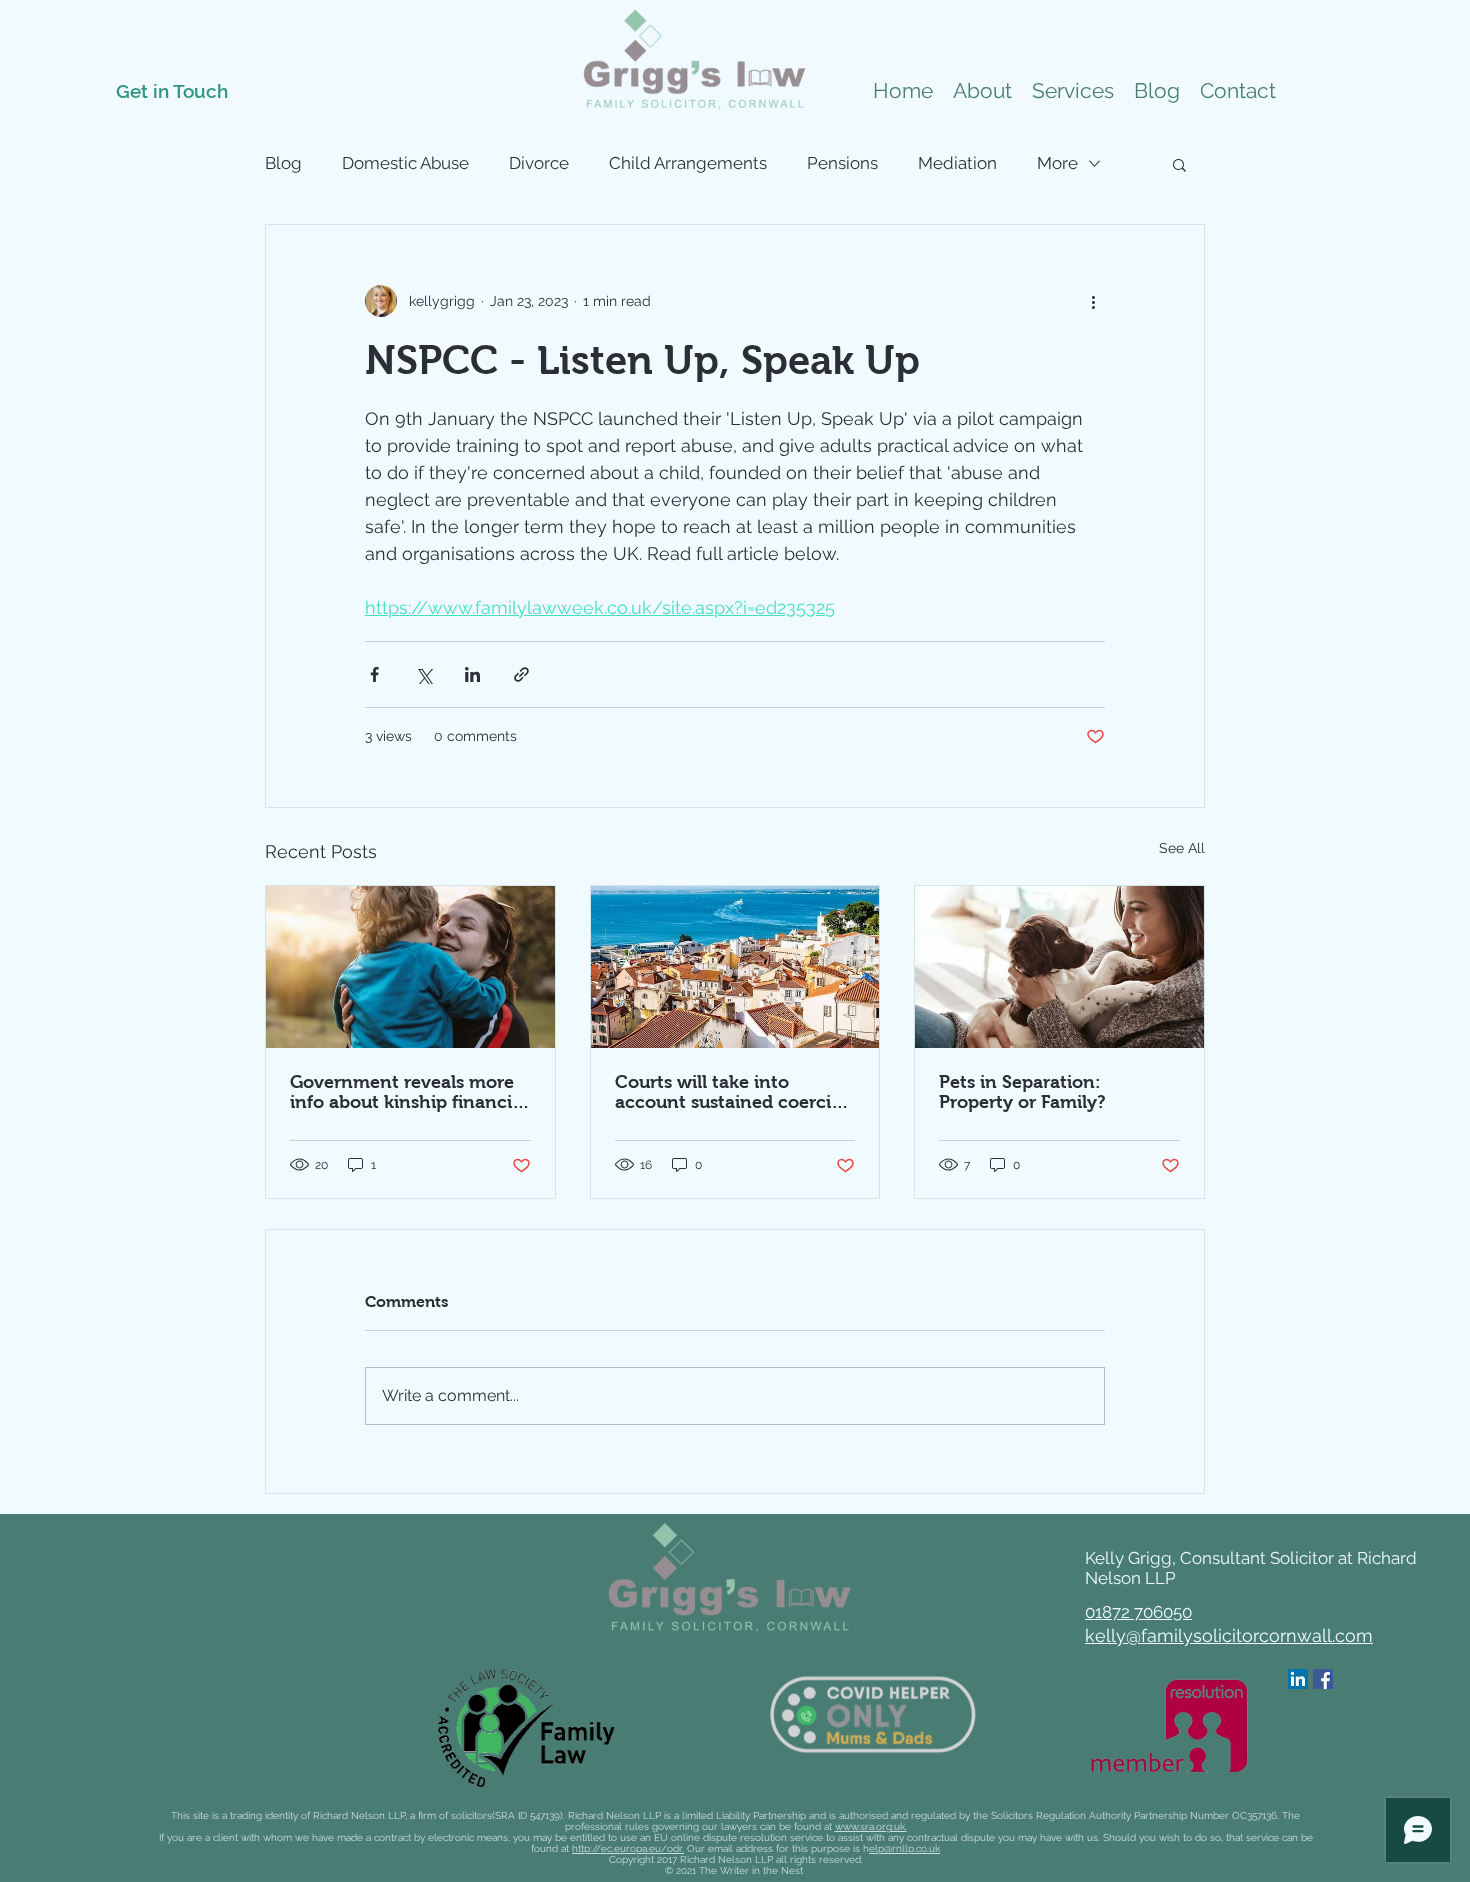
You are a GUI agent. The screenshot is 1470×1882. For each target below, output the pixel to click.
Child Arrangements (688, 163)
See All (1182, 848)
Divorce (539, 163)
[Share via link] (521, 674)
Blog (283, 163)
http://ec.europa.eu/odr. (628, 1848)
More (1057, 163)
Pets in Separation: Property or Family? (1022, 1092)
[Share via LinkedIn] (472, 674)
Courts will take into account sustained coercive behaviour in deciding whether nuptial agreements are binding (733, 1092)
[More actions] (1093, 301)
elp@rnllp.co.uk (904, 1848)
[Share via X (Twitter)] (423, 674)
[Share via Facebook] (374, 674)
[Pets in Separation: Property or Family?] (1059, 967)
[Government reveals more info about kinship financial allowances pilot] (410, 967)
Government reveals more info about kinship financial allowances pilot (408, 1092)
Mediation (957, 163)
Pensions (842, 163)
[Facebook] (1323, 1679)
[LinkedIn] (1298, 1679)
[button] (1073, 91)
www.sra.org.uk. (871, 1826)
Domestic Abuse (405, 163)
